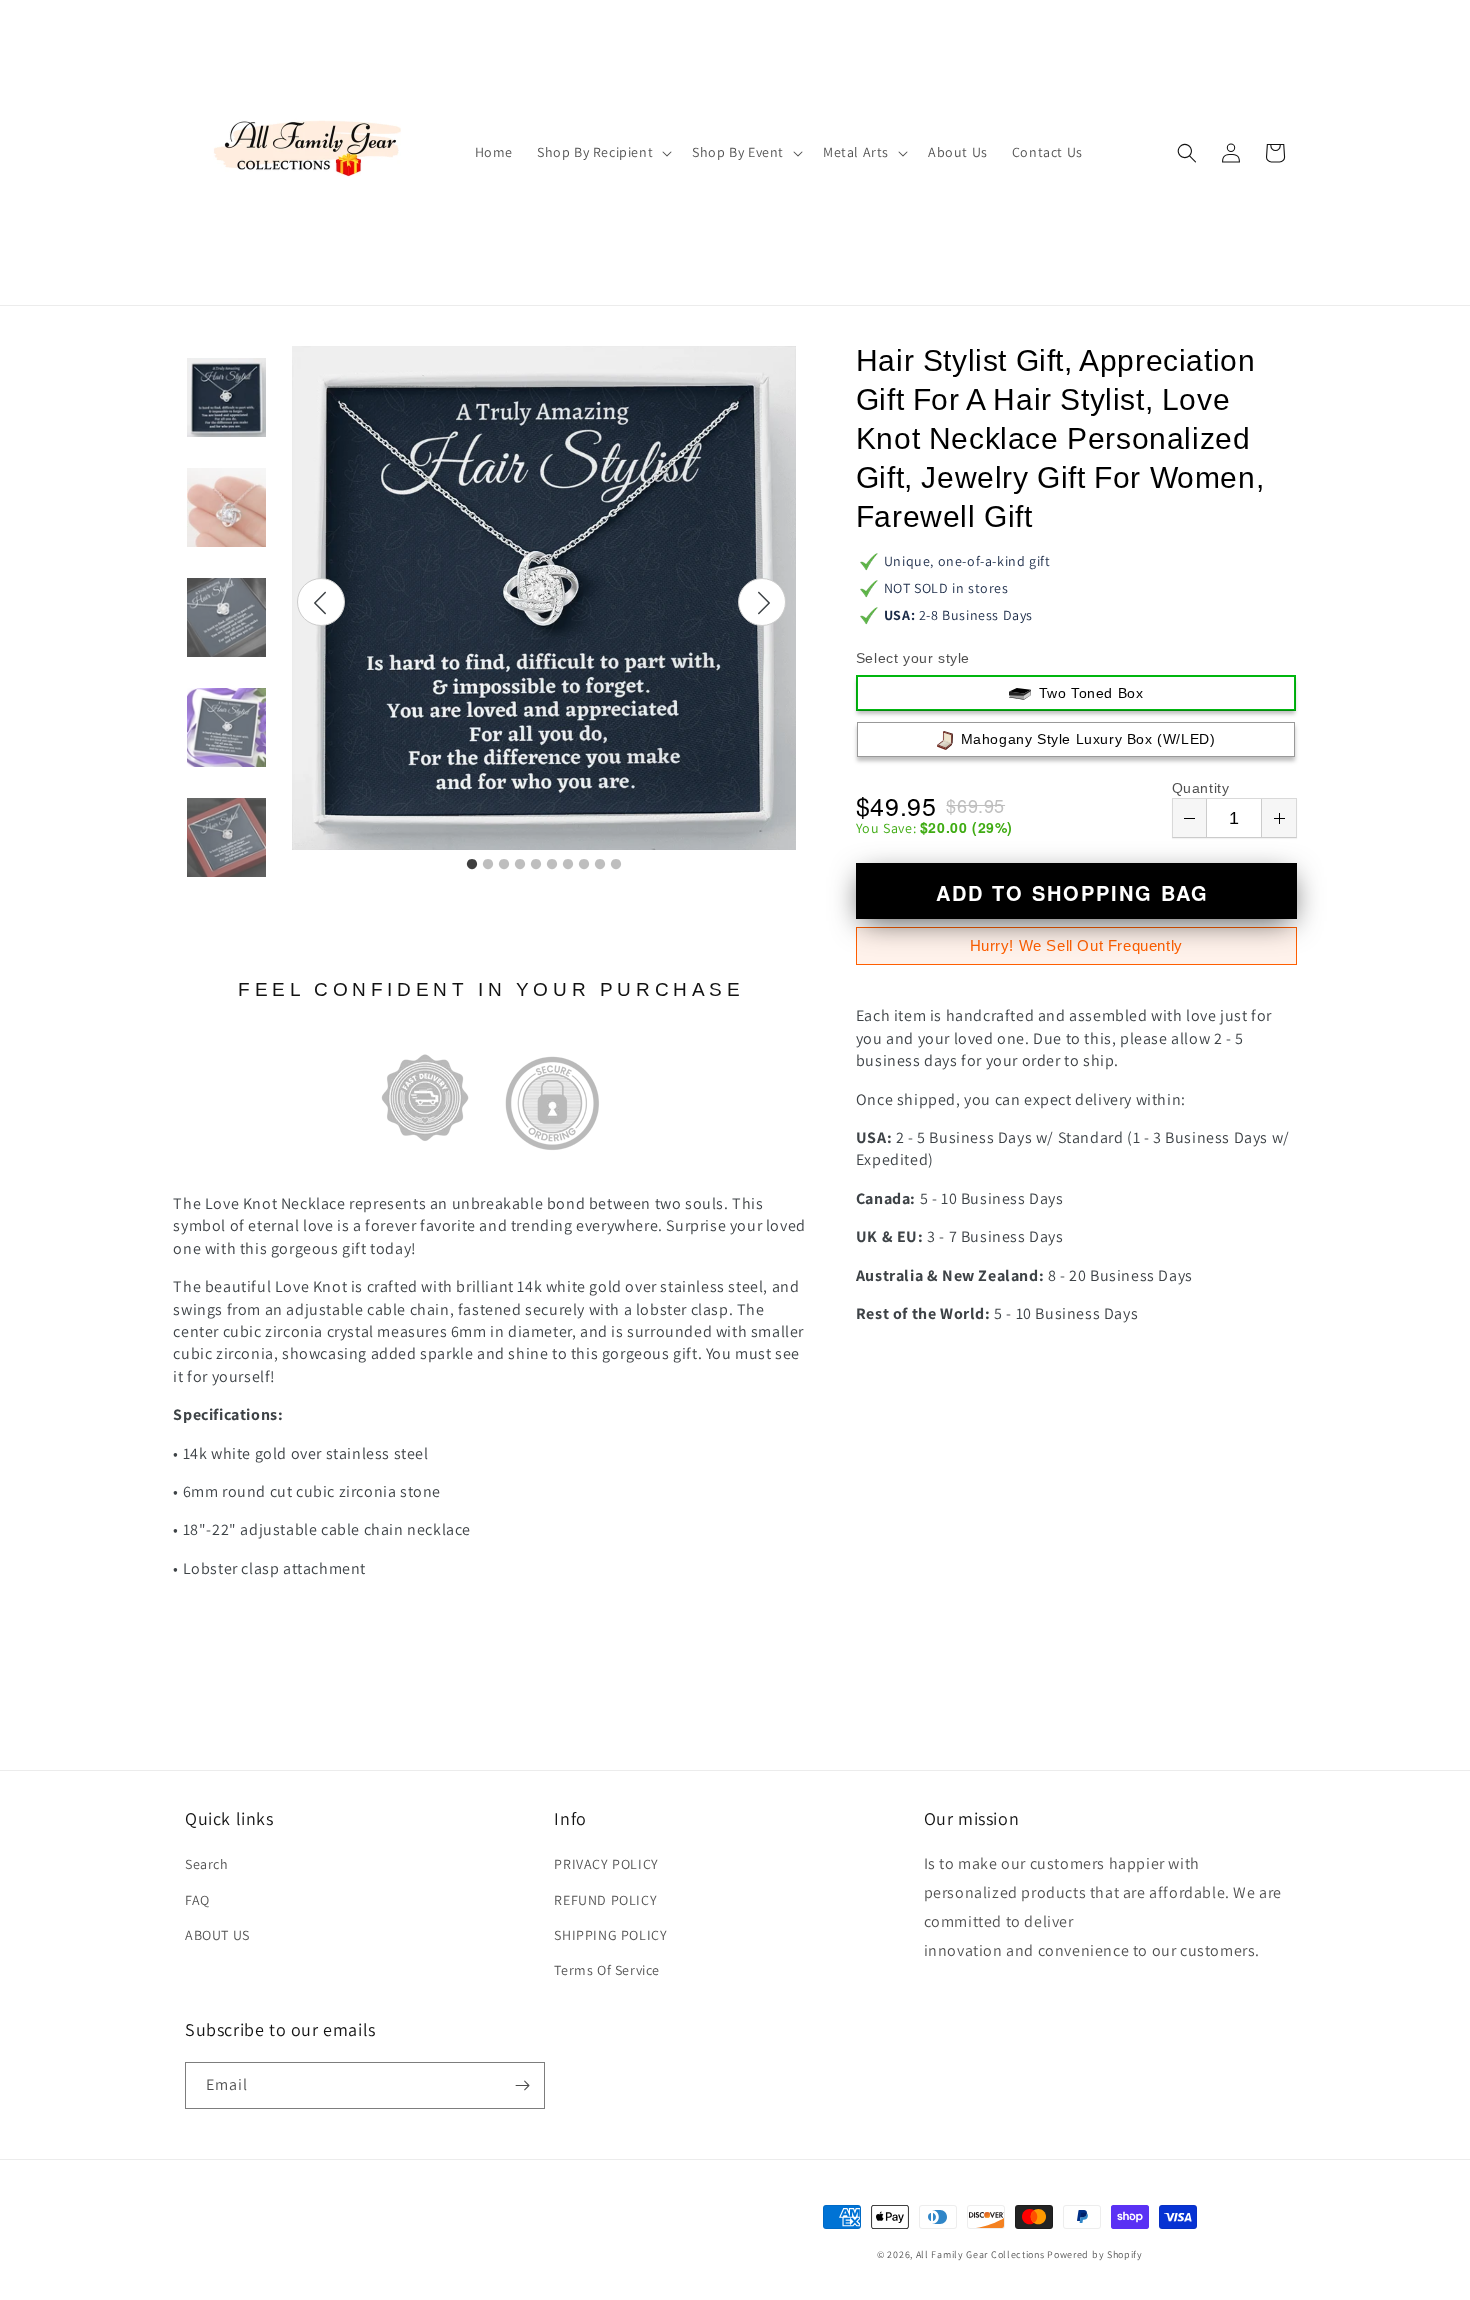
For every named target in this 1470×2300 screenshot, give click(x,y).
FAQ (197, 1900)
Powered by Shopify (1095, 2254)
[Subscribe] (522, 2085)
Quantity (1201, 788)
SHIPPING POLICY (610, 1935)
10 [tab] (616, 865)
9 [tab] (600, 865)
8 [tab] (584, 865)
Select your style (913, 658)
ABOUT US (217, 1935)
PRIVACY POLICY (606, 1864)
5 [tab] (536, 865)
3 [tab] (504, 865)
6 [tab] (552, 865)
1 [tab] (472, 865)
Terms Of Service (607, 1970)
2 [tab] (488, 865)
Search (207, 1864)
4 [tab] (520, 865)
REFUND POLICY (605, 1900)
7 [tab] (568, 865)
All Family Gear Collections (980, 2254)
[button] (602, 152)
